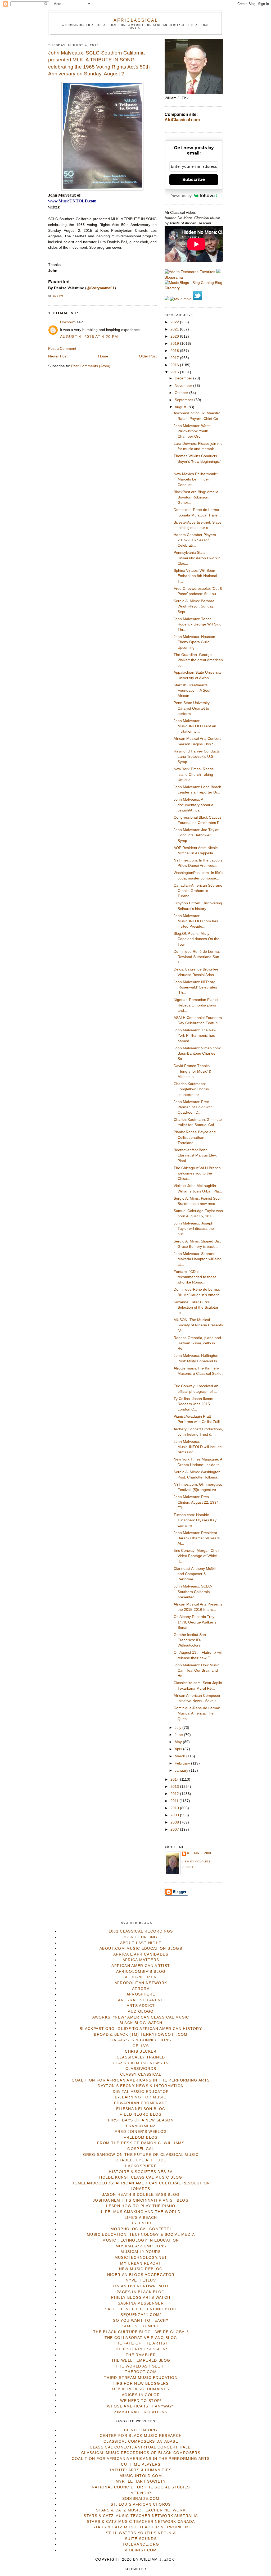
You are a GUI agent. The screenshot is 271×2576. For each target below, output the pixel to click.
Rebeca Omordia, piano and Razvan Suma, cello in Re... (197, 1343)
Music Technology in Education (141, 2240)
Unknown (68, 322)
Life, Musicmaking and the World (141, 2212)
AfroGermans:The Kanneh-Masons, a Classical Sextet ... (198, 1374)
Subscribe (194, 180)
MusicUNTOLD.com (141, 2476)
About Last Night (141, 1943)
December (184, 378)
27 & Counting (141, 1937)
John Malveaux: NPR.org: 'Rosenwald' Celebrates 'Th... (195, 987)
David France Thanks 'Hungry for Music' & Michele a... (192, 1071)
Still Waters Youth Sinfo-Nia (141, 2533)
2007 (175, 1829)
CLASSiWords (141, 2069)
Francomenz (141, 2126)
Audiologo (141, 2012)
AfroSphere (141, 1994)
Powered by (181, 196)
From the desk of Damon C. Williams (141, 2143)
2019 (175, 344)
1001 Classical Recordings (141, 1931)
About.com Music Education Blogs (141, 1949)
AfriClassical (136, 20)
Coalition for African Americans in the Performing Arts (141, 2080)
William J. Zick (199, 1853)
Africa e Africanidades (141, 1954)
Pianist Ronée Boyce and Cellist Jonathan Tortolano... (195, 1137)
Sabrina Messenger (141, 2303)
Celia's (141, 2046)
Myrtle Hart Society (141, 2481)
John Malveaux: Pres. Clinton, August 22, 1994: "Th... (197, 1502)
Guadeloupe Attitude (141, 2160)
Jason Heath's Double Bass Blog (141, 2195)
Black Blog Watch (141, 2023)
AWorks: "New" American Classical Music (141, 2017)
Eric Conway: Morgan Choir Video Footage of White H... (197, 1556)
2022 (175, 322)
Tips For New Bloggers (141, 2384)
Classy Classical (141, 2074)
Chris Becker (141, 2051)
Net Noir (141, 2493)
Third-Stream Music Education (141, 2378)
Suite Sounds (141, 2539)
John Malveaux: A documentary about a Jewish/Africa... (193, 805)
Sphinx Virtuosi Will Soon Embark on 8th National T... (195, 576)
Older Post (148, 356)
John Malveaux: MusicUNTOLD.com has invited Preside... (196, 921)
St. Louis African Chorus (141, 2504)
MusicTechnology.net (141, 2258)
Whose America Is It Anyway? (141, 2406)
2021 (175, 329)
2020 (175, 336)
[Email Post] (65, 296)
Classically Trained (141, 2057)
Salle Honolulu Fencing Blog (141, 2309)
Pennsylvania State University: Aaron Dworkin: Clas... (198, 558)
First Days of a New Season (141, 2120)
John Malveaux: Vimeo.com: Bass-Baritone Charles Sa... (197, 1054)
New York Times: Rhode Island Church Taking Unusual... (194, 774)
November (184, 386)
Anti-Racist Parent (141, 2000)
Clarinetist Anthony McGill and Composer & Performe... (195, 1574)
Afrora (141, 1989)
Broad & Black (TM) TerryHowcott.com (141, 2035)
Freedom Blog (141, 2137)
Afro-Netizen (141, 1977)
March (180, 1756)
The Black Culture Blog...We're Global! (141, 2332)
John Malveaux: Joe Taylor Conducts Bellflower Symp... (196, 835)
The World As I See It (141, 2366)
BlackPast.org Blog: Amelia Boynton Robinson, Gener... (196, 497)
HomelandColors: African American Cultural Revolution (141, 2183)
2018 (175, 351)
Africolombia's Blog (141, 1972)
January (182, 1770)
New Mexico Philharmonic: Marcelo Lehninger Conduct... (196, 479)
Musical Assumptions (141, 2246)
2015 (175, 372)
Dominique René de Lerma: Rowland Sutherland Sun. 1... (197, 957)
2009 (175, 1815)
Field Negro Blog (141, 2114)
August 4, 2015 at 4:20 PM (89, 337)
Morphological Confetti (141, 2229)
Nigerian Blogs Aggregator (141, 2275)
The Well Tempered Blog (141, 2360)
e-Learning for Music (141, 2097)
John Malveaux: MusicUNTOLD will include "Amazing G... (198, 1447)
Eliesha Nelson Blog (141, 2109)
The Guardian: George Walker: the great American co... (198, 660)
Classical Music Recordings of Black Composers (141, 2453)
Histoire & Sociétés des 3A (141, 2172)
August (181, 407)
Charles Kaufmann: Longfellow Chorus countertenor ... (191, 1089)
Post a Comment (62, 349)
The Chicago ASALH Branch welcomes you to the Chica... (197, 1173)
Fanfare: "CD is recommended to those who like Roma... (195, 1277)
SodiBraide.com (141, 2499)
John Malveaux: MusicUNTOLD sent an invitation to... (195, 726)
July (179, 1728)
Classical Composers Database (141, 2441)
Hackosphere (141, 2166)
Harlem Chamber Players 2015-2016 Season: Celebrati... (195, 540)
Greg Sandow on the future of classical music (141, 2155)
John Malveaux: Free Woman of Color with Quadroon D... (193, 1107)
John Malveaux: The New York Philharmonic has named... (195, 1036)
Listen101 (141, 2223)
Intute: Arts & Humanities (141, 2470)
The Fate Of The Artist (141, 2343)
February (183, 1763)
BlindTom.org (141, 2430)
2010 (175, 1808)
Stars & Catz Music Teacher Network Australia (141, 2516)
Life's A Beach (141, 2218)
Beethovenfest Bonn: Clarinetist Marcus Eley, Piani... (195, 1155)
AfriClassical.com (182, 120)
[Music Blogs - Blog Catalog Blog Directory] (194, 288)
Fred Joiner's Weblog (141, 2132)
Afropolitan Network (141, 1983)
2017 (175, 358)
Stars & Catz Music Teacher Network (141, 2510)
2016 (175, 365)
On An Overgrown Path (141, 2286)
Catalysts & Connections (141, 2040)
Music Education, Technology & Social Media (141, 2235)
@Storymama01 (101, 288)
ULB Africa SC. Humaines (141, 2389)
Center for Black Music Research (141, 2436)
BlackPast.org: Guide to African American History (141, 2029)
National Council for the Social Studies (141, 2487)
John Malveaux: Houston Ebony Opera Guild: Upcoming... (194, 642)
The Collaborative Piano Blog (141, 2338)
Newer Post (58, 356)
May (179, 1742)
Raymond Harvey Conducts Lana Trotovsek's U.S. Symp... (197, 757)
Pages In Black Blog (141, 2292)
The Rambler (141, 2355)
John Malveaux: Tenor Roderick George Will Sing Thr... (198, 624)
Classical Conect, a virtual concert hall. (141, 2447)
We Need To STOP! (141, 2401)
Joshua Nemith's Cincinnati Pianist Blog (141, 2200)
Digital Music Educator (141, 2092)
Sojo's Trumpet (141, 2326)
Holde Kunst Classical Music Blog (141, 2177)
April (179, 1749)
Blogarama (174, 277)
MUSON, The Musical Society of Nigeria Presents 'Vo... (198, 1325)
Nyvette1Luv (141, 2280)
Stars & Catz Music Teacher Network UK (141, 2527)
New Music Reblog (141, 2269)
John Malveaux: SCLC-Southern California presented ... (193, 1592)
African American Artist (141, 1966)
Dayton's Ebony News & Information (141, 2086)
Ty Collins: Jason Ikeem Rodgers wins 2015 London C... (193, 1404)
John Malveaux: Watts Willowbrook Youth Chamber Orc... (192, 431)
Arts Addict (141, 2006)
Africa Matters (141, 1960)
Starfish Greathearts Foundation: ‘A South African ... (193, 691)
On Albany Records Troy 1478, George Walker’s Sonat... (195, 1622)
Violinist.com (141, 2550)
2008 (175, 1822)
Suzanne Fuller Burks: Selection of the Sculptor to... (196, 1308)
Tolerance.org (141, 2544)
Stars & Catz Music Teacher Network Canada (141, 2522)
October (182, 393)
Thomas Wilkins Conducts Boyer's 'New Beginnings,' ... (197, 461)
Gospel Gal (141, 2149)
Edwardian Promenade (141, 2103)
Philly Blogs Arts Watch (141, 2298)
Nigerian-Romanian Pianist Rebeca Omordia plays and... (196, 1005)
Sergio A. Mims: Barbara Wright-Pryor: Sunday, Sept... (194, 606)
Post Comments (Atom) (91, 366)
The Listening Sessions (141, 2349)
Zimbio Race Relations (141, 2412)
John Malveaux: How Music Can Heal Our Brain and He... (197, 1671)
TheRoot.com (141, 2372)
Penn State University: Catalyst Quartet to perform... (192, 708)
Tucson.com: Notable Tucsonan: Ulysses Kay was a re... (195, 1520)
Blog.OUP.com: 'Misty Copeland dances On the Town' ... (197, 939)
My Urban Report (141, 2263)
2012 (175, 1794)
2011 (175, 1801)
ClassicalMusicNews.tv (141, 2063)
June (179, 1735)
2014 (175, 1779)
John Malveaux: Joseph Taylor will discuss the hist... (194, 1229)
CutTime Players (141, 2464)
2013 (175, 1787)
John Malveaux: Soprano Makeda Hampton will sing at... (198, 1259)
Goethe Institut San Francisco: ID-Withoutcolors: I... (190, 1640)
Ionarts (141, 2189)
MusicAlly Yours (141, 2252)
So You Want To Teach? (141, 2321)
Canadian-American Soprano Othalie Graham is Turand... (198, 891)
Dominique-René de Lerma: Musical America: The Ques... (197, 1713)
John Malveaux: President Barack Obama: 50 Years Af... (197, 1538)
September (184, 400)
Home (103, 356)
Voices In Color (141, 2395)
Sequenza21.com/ (141, 2315)
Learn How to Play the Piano (141, 2206)
